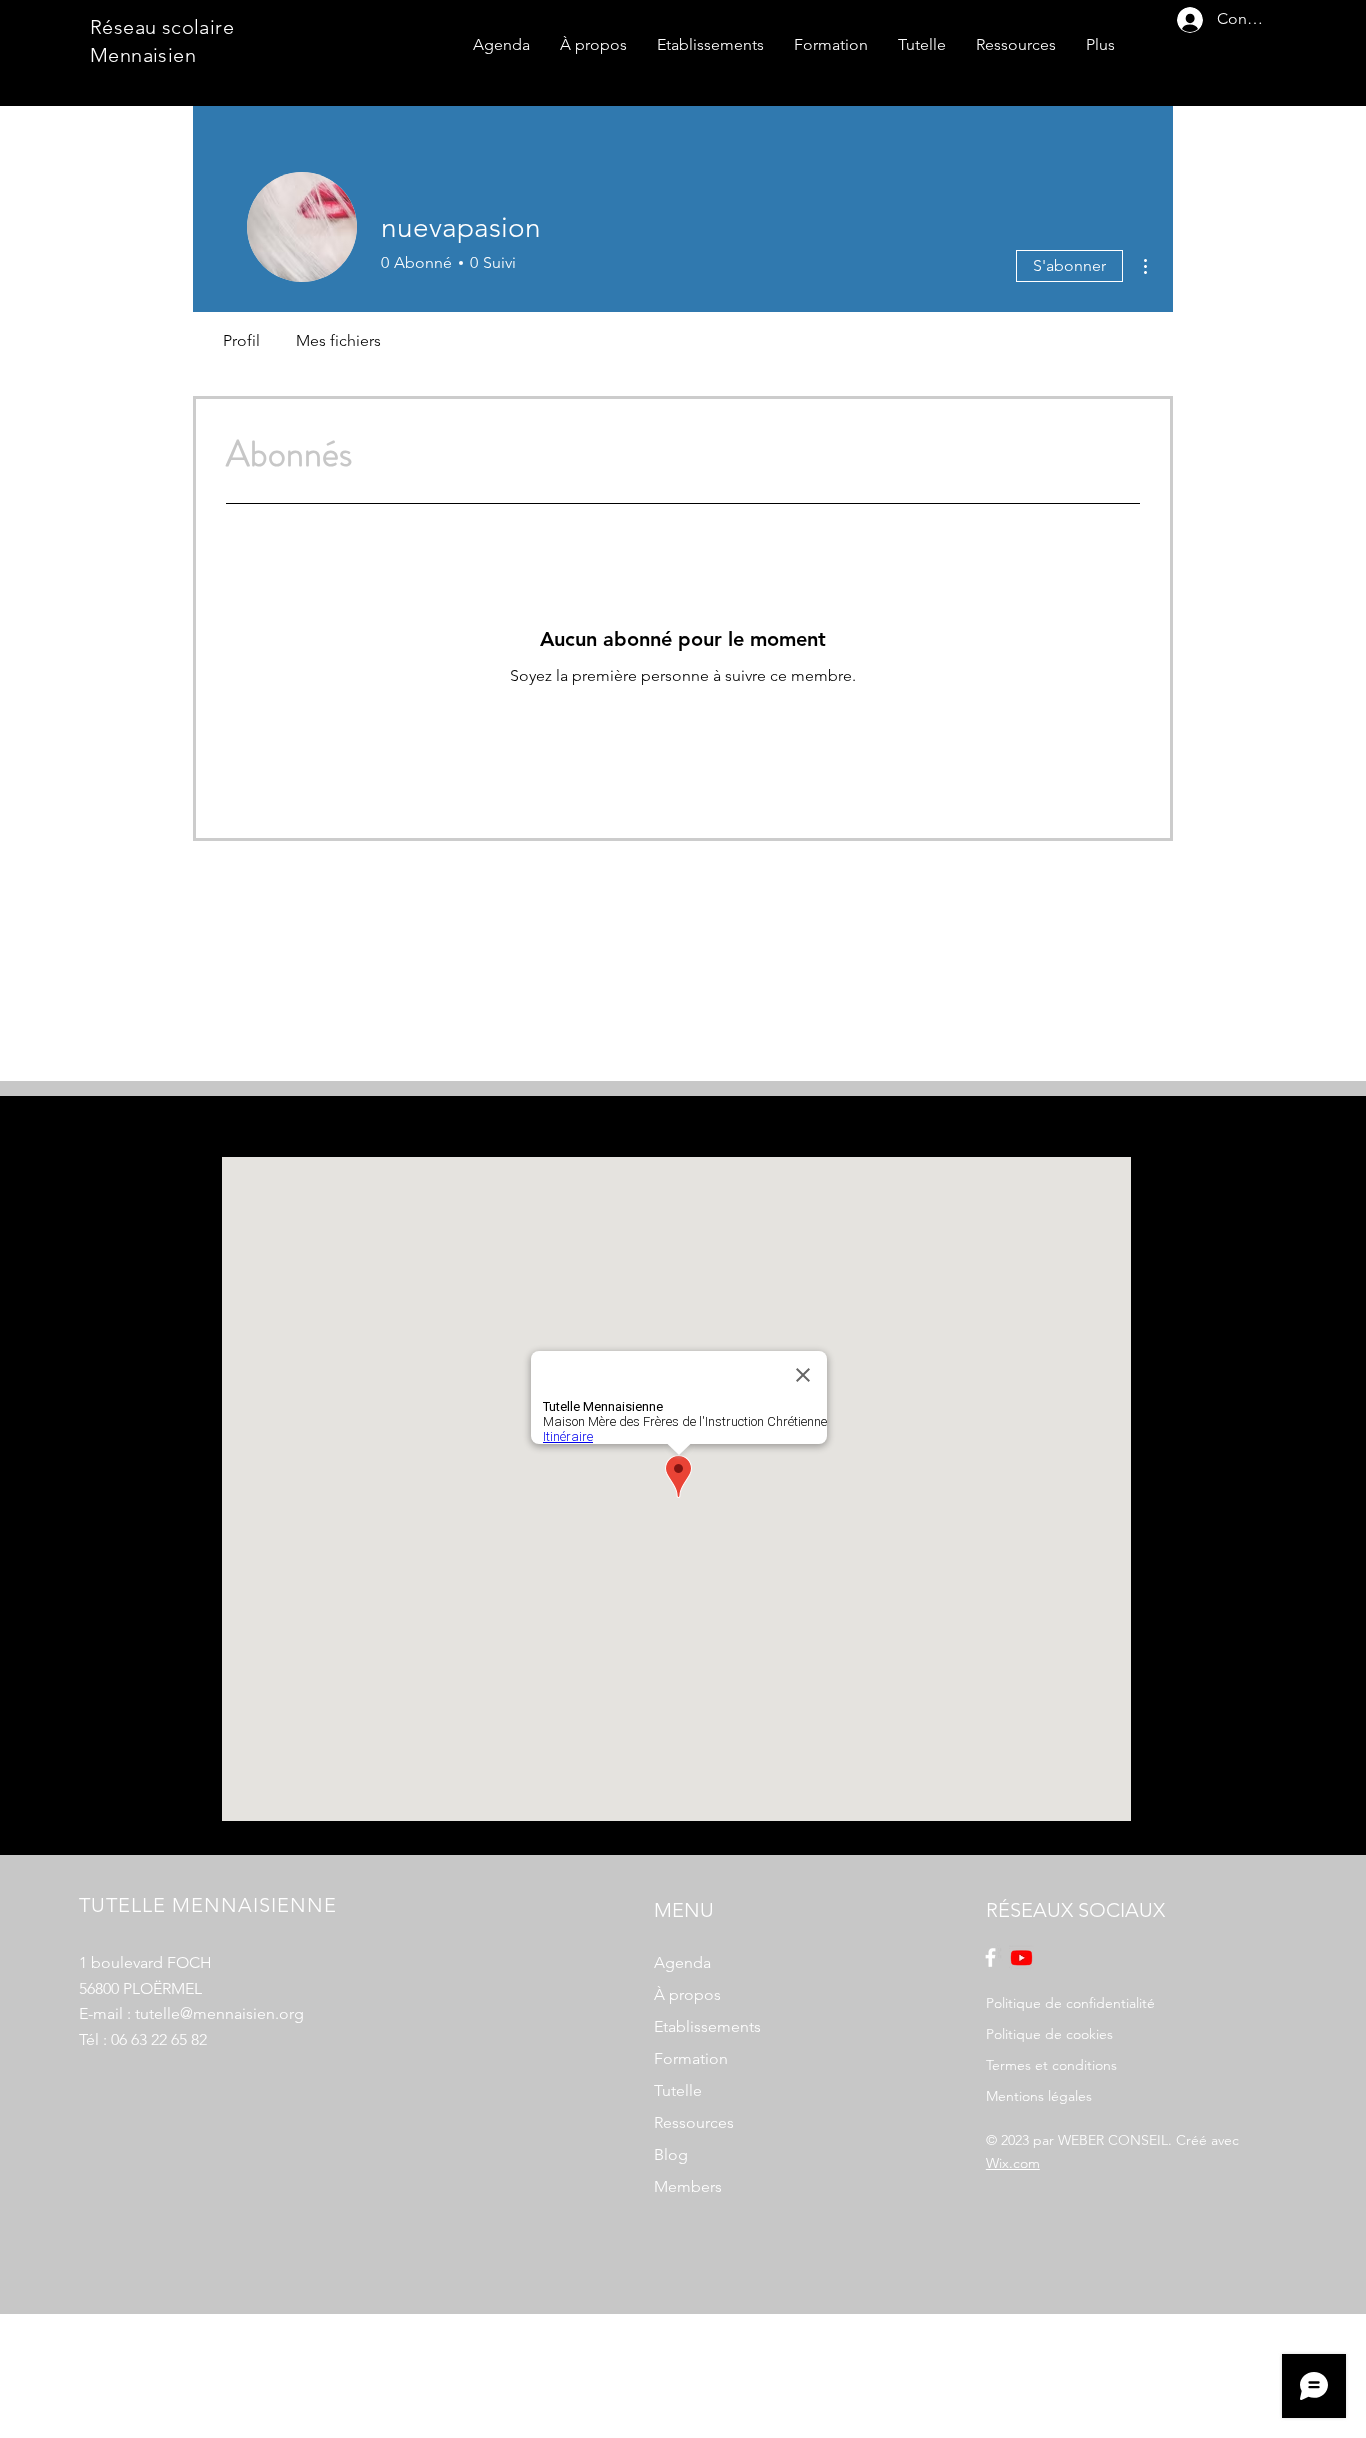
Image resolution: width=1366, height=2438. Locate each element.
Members (688, 2186)
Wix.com (1013, 2163)
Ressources (694, 2122)
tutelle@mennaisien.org (219, 2013)
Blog (671, 2154)
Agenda (682, 1962)
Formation (691, 2058)
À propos (687, 1994)
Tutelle (678, 2090)
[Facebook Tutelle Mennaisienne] (990, 1957)
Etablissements (707, 2026)
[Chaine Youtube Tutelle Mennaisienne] (1021, 1957)
